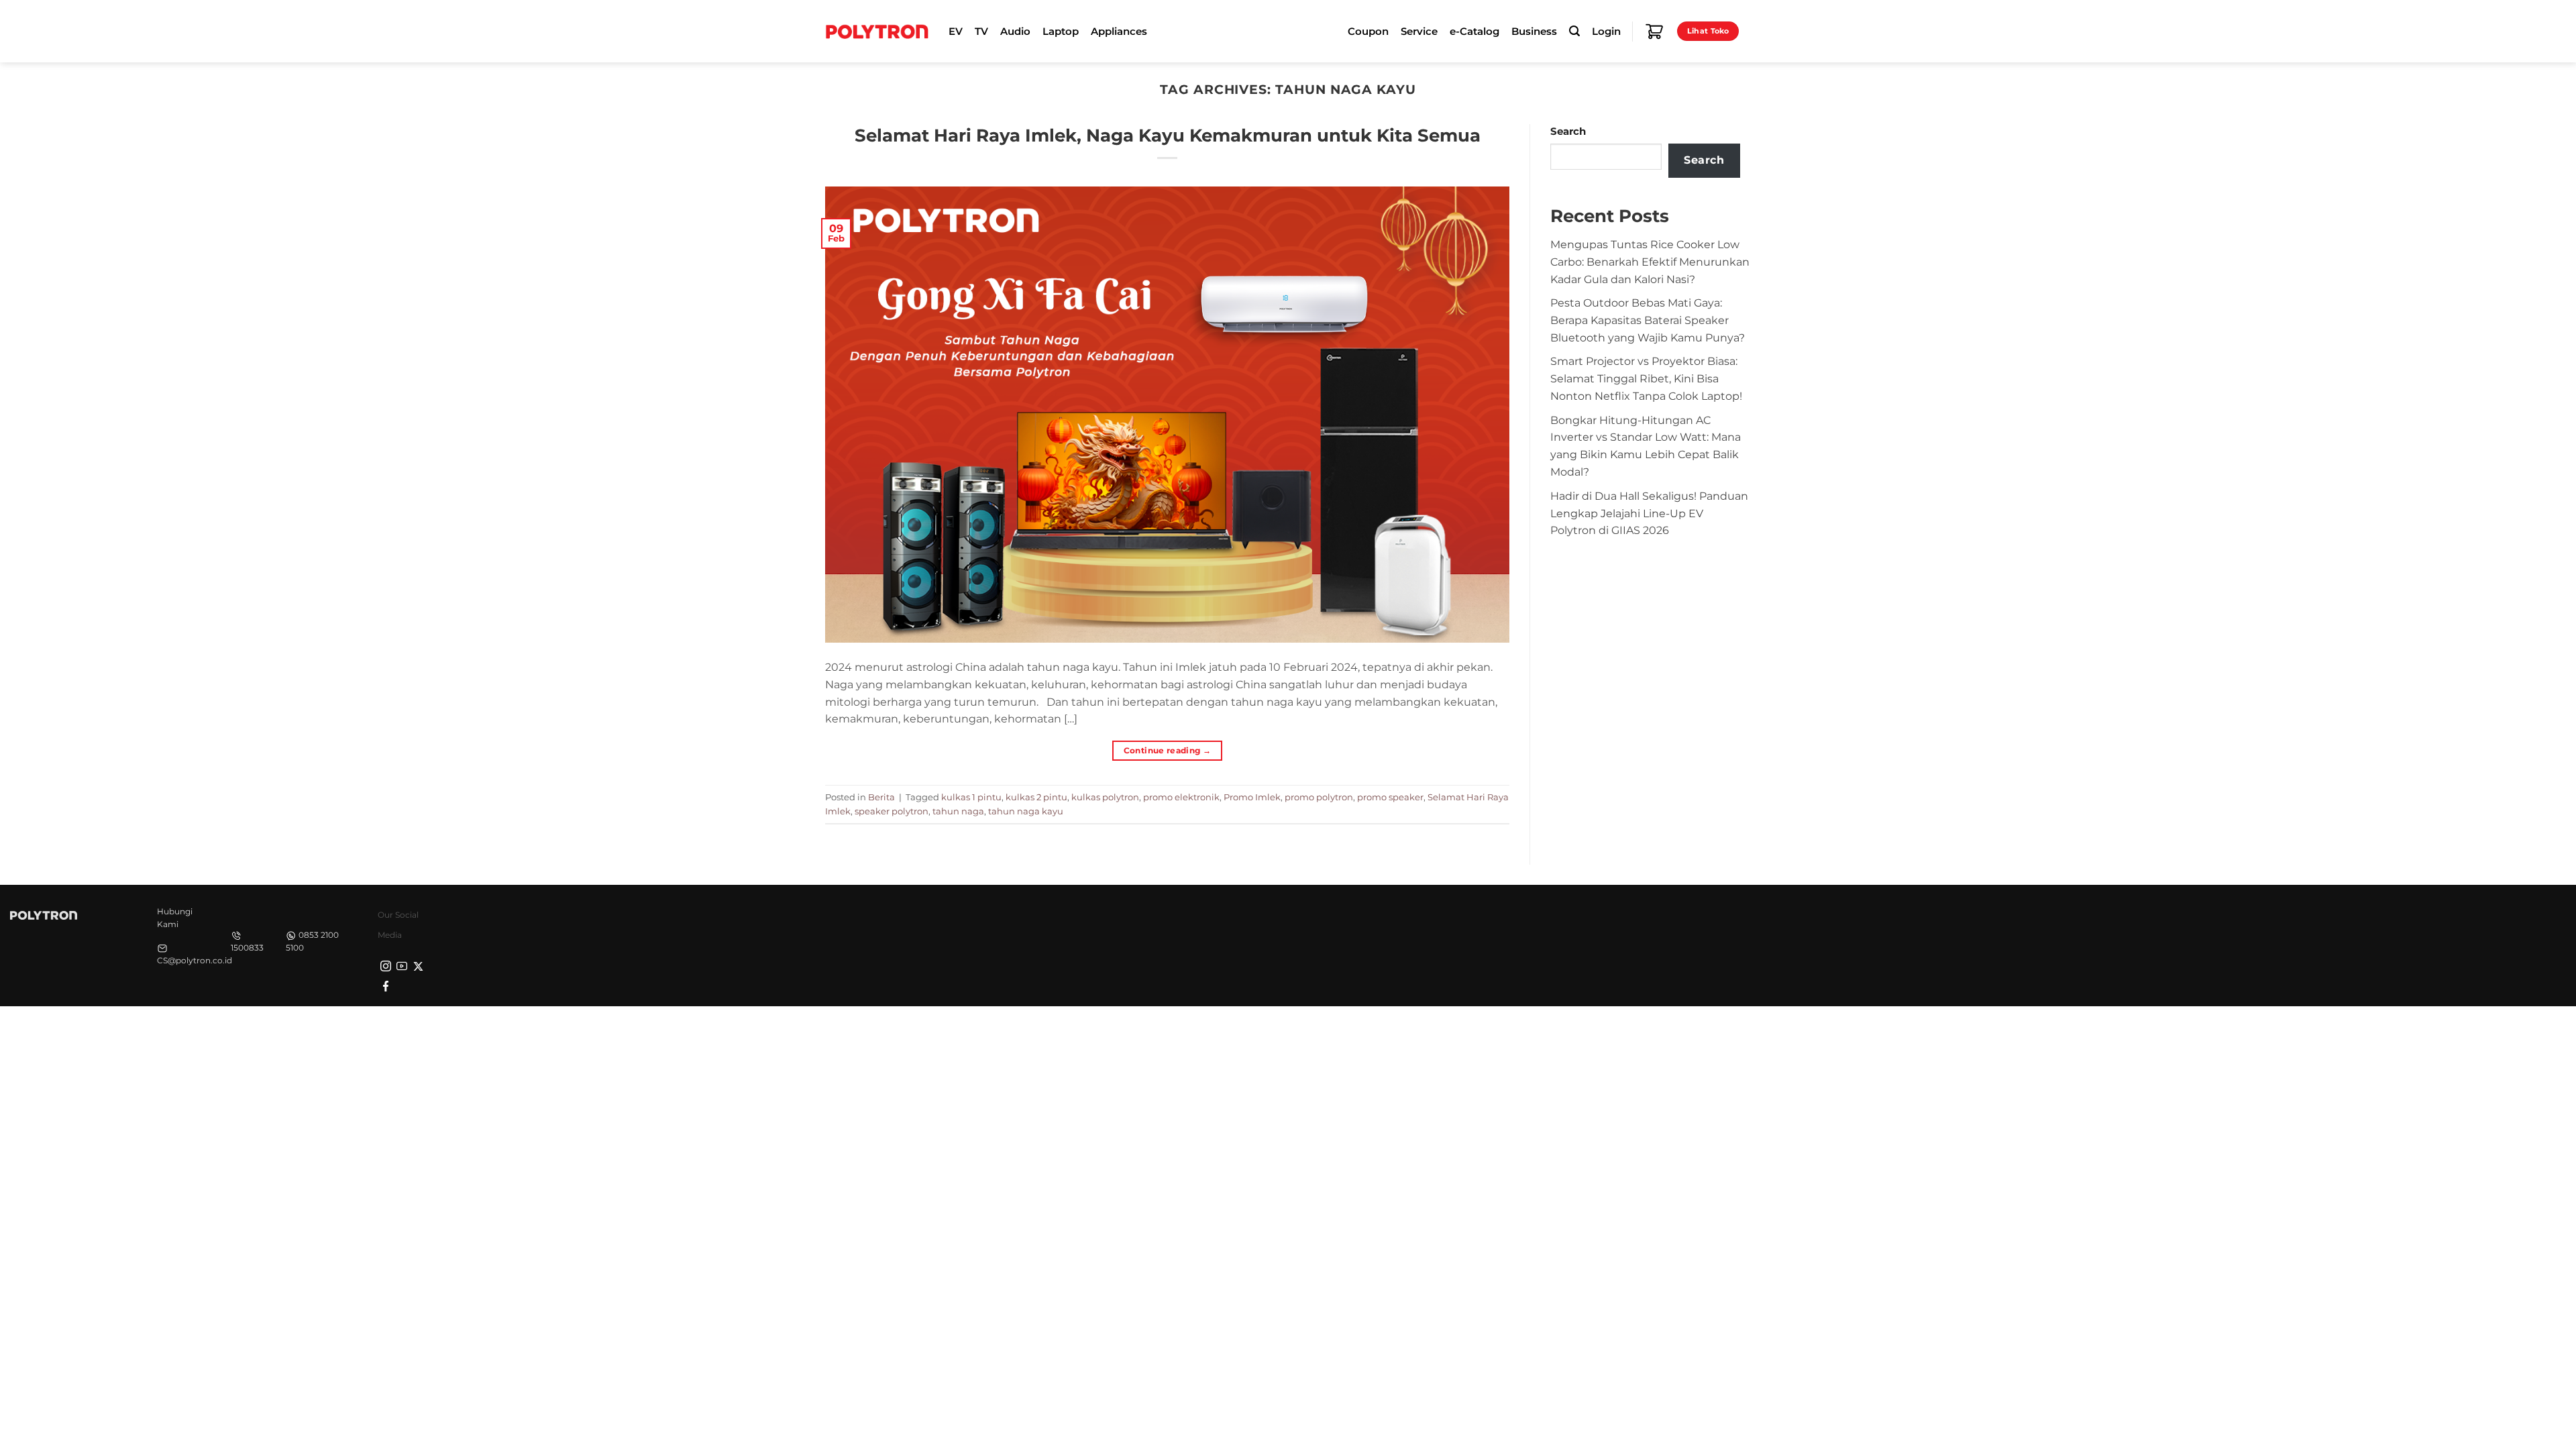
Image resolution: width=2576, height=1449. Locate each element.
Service (1419, 32)
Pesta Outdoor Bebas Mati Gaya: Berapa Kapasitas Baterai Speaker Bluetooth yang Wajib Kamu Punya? (1648, 320)
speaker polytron (892, 811)
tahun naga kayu (1026, 811)
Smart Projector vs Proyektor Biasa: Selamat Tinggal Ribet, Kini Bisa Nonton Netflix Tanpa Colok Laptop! (1646, 378)
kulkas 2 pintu (1036, 797)
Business (1534, 32)
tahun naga (958, 811)
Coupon (1368, 32)
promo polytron (1319, 797)
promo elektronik (1181, 797)
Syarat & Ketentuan (1625, 1030)
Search (1568, 131)
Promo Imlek (1252, 797)
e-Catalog (1474, 32)
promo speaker (1390, 797)
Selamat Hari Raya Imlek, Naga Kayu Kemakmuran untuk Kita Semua (1168, 135)
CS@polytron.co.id (195, 960)
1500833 (247, 948)
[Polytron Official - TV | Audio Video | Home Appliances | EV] (877, 31)
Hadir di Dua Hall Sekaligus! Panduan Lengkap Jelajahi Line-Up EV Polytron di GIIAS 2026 (1649, 513)
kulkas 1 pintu (971, 797)
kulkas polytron (1105, 797)
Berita (881, 797)
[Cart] (1654, 32)
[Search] (1574, 31)
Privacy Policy (1540, 1030)
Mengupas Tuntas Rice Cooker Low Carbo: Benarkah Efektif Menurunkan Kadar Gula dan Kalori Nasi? (1650, 262)
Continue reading (1168, 750)
